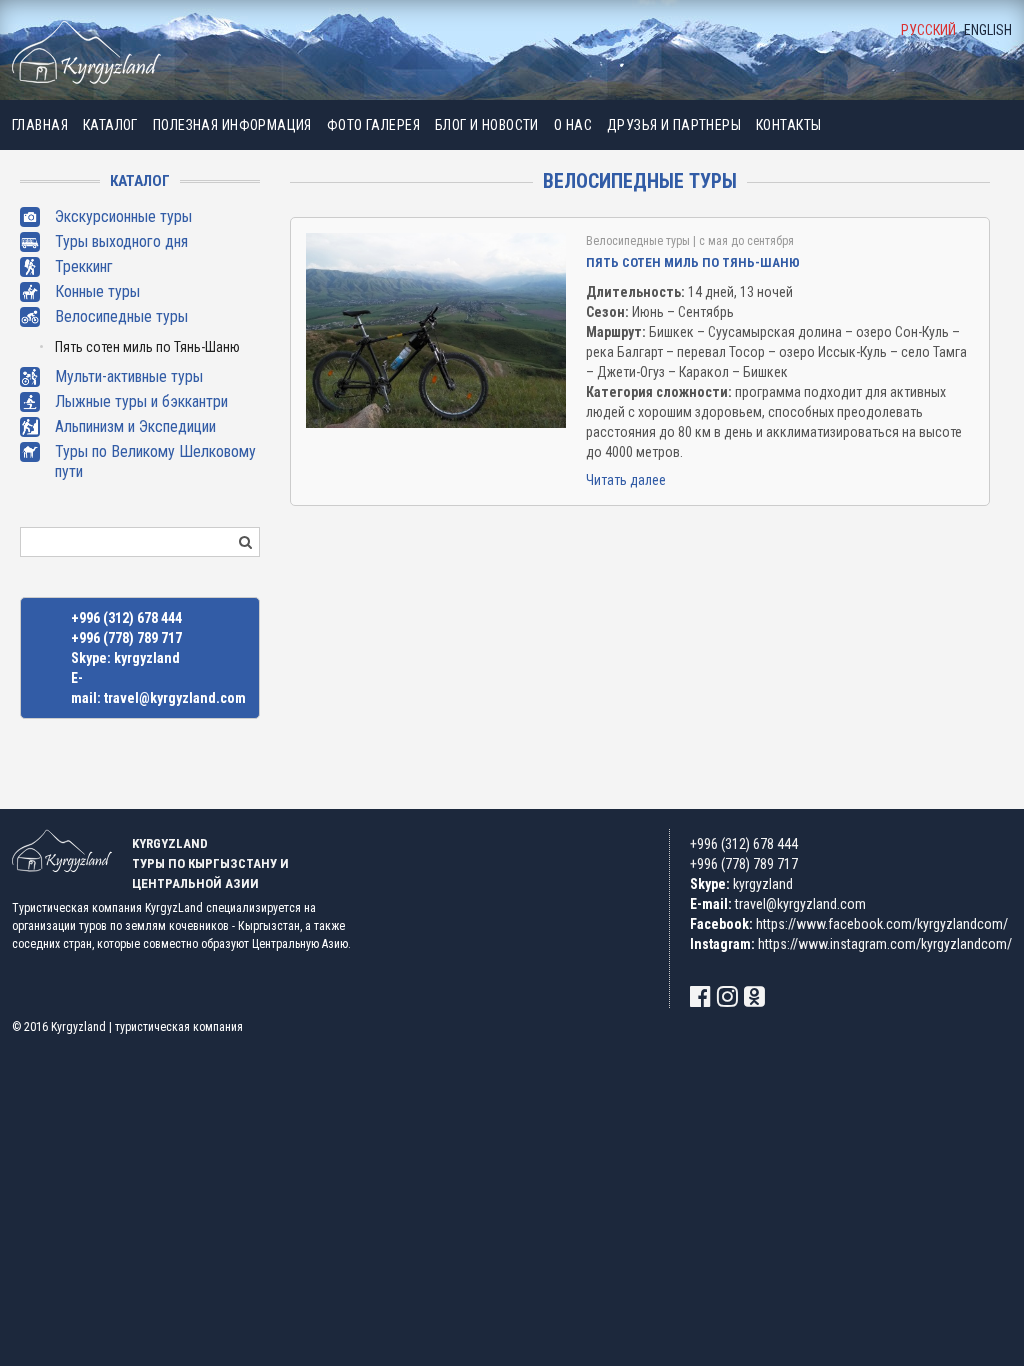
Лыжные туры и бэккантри (141, 401)
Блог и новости (487, 125)
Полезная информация (232, 125)
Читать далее (626, 480)
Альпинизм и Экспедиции (135, 426)
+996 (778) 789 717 (126, 638)
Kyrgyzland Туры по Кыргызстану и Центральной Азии (210, 863)
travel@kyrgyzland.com (175, 698)
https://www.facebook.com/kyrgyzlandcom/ (882, 924)
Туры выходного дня (121, 241)
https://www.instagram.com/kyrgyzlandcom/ (885, 944)
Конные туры (97, 291)
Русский (928, 30)
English (988, 30)
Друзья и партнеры (674, 125)
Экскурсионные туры (123, 216)
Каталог (110, 125)
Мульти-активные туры (129, 376)
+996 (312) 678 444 (126, 618)
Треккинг (84, 266)
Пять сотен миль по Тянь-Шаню (147, 347)
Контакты (788, 125)
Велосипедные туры (121, 316)
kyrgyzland (147, 658)
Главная (40, 125)
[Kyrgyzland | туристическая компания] (86, 52)
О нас (573, 125)
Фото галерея (373, 125)
